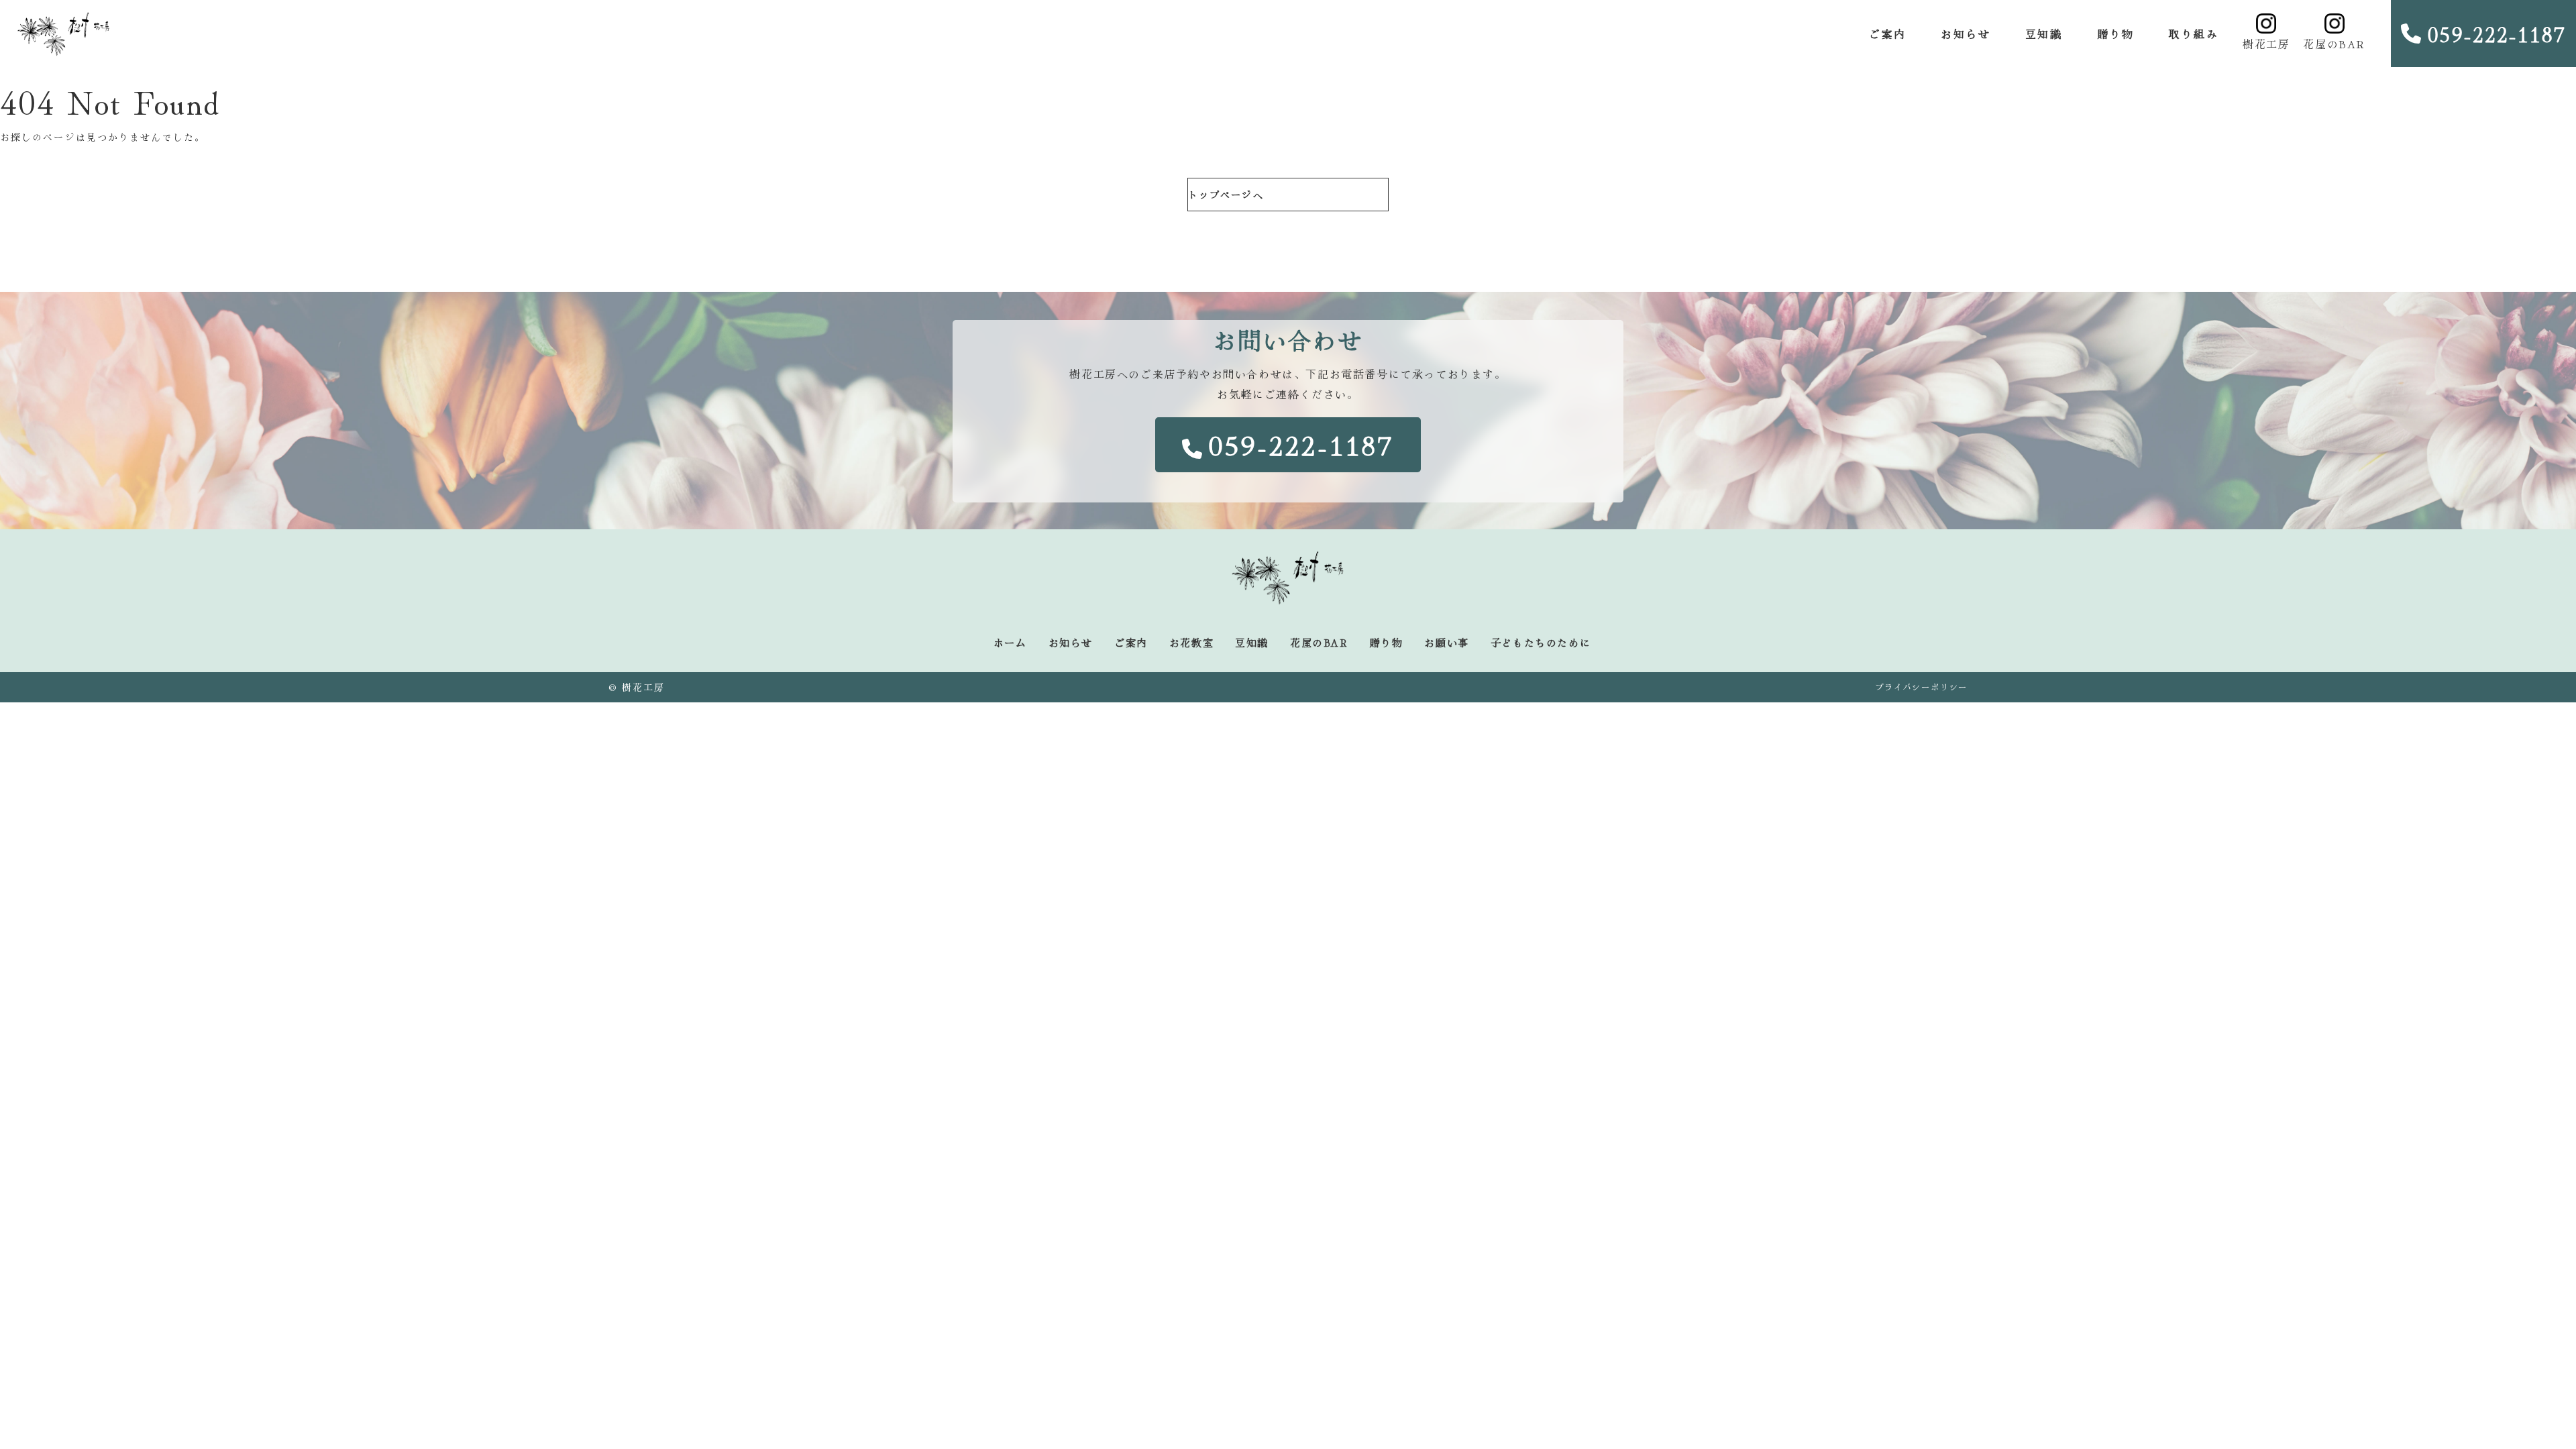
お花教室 (1191, 642)
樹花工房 (2266, 44)
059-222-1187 (2497, 34)
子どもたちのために (1541, 642)
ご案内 (1887, 34)
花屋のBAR (2334, 44)
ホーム (1010, 642)
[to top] (2530, 1417)
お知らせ (1966, 34)
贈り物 (2115, 34)
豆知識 (2044, 34)
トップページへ (1226, 195)
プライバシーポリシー (1921, 687)
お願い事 (1446, 642)
